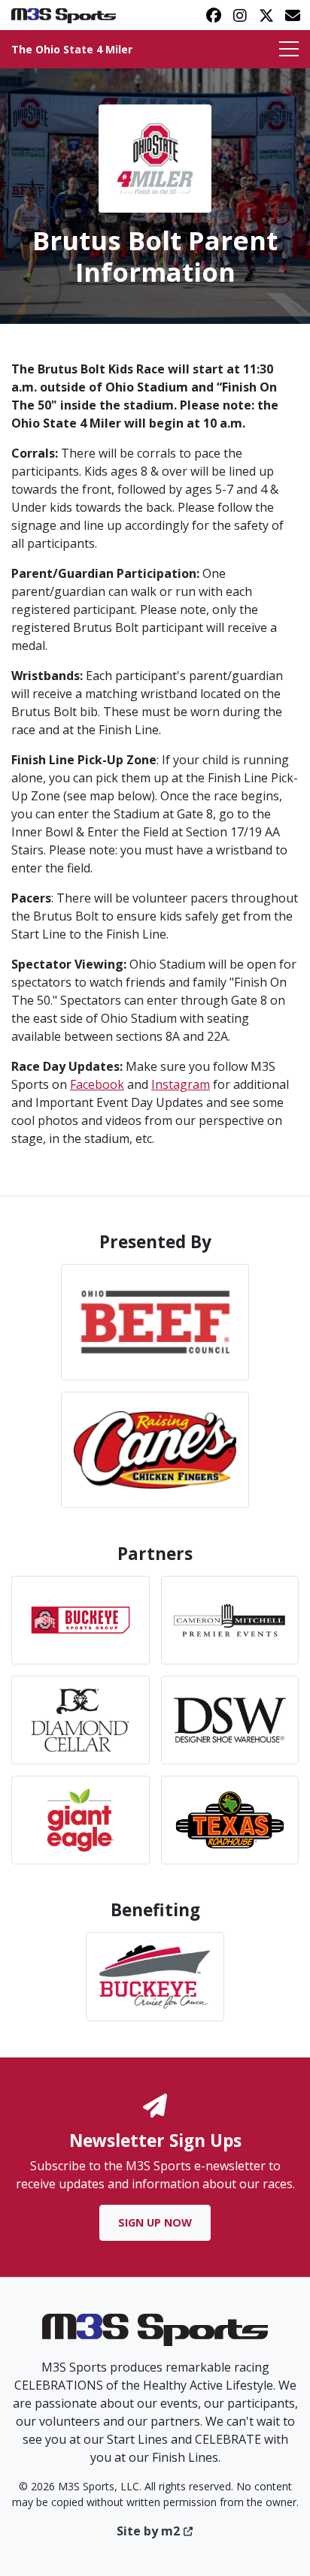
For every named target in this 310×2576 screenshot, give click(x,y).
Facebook (97, 1084)
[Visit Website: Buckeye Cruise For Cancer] (155, 1976)
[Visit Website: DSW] (230, 1720)
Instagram (181, 1084)
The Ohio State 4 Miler (72, 49)
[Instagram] (240, 15)
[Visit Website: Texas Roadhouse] (230, 1820)
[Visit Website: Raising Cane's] (155, 1450)
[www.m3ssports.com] (155, 2335)
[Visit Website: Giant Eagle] (81, 1820)
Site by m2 (148, 2531)
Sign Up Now (155, 2222)
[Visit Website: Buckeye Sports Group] (81, 1620)
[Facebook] (213, 15)
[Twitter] (266, 15)
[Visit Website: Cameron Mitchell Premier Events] (230, 1620)
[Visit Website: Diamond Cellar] (81, 1720)
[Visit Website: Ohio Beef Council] (155, 1322)
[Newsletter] (292, 15)
